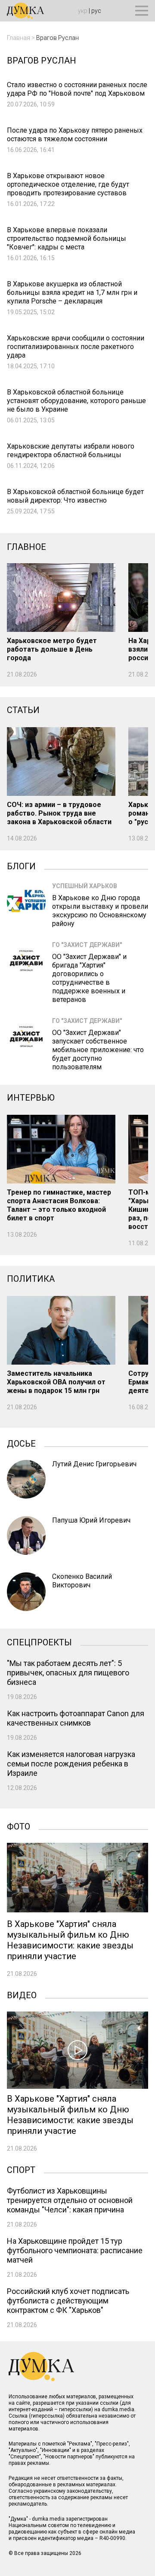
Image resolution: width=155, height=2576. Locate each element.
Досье (21, 1443)
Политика (31, 1279)
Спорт (21, 2169)
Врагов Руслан (57, 38)
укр (83, 11)
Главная (19, 38)
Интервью (31, 1098)
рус (96, 11)
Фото (19, 1826)
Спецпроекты (39, 1641)
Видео (22, 1994)
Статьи (23, 710)
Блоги (21, 865)
